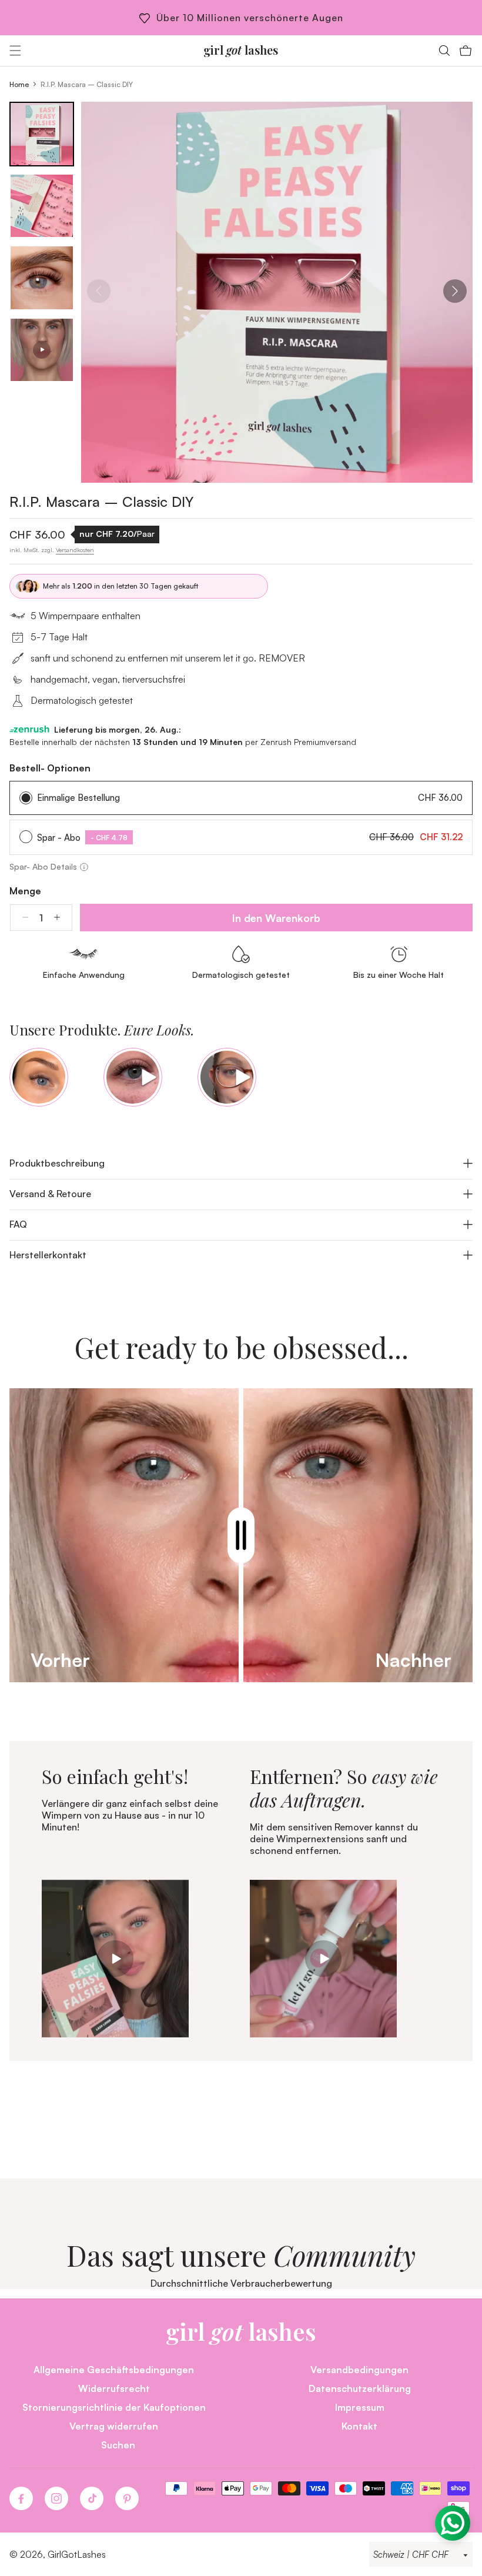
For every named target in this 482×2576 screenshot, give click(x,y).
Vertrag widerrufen (114, 2426)
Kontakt (359, 2426)
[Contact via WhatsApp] (453, 2523)
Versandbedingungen (359, 2369)
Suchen (118, 2445)
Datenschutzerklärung (360, 2388)
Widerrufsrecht (114, 2388)
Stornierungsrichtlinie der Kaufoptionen (114, 2407)
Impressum (360, 2407)
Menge (25, 891)
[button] (15, 51)
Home (19, 84)
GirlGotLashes (77, 2554)
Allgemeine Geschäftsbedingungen (114, 2369)
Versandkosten (75, 550)
